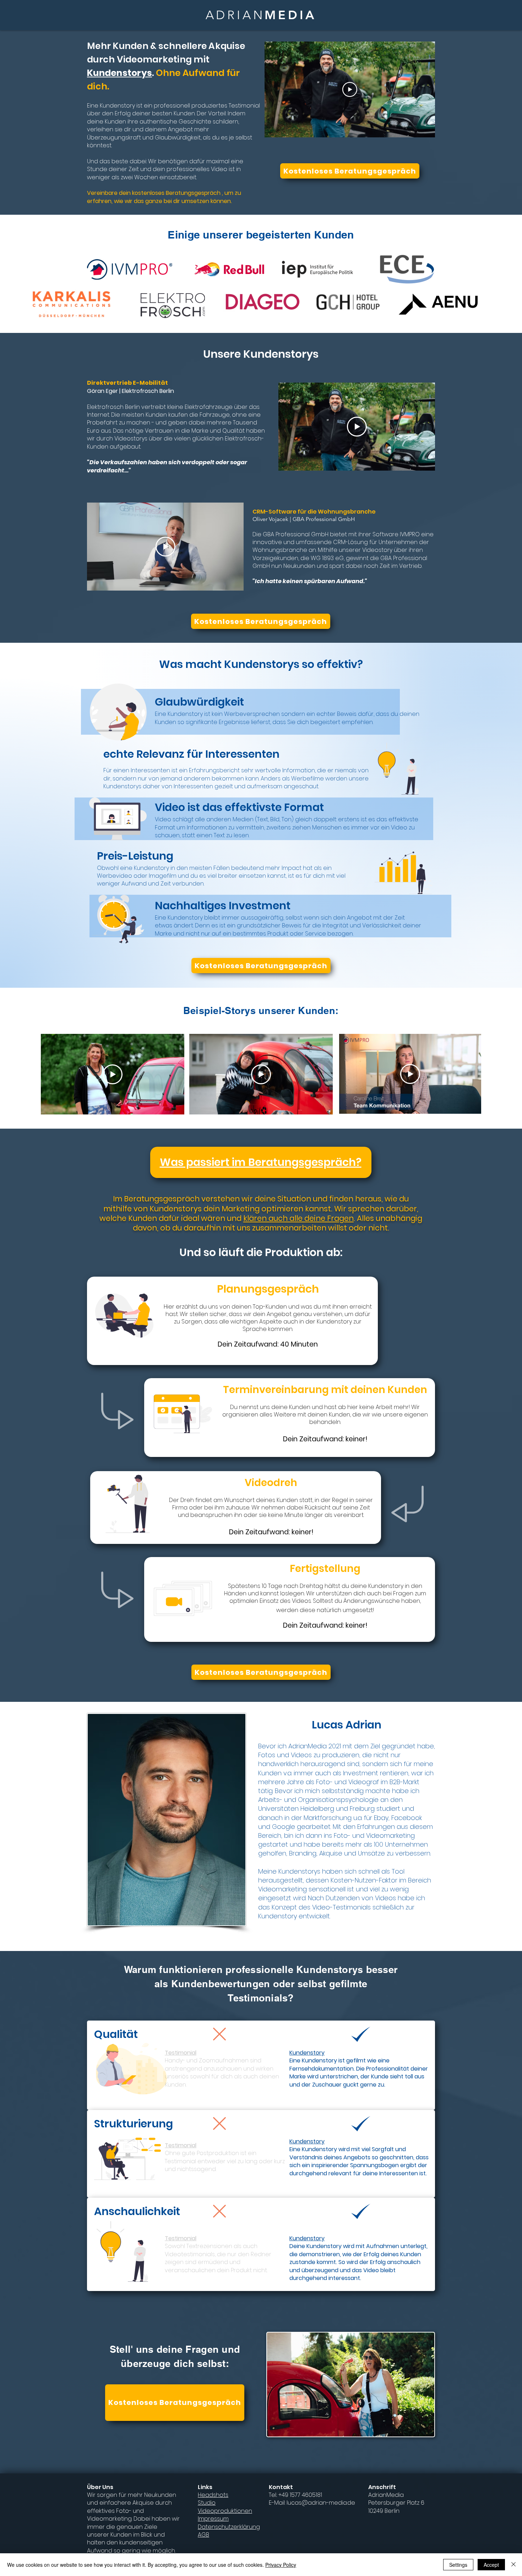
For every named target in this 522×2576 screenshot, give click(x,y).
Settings (458, 2565)
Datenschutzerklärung (229, 2527)
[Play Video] (350, 89)
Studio (207, 2503)
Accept (491, 2565)
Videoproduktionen (225, 2511)
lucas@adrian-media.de (321, 2503)
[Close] (513, 2565)
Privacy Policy (281, 2565)
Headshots (213, 2495)
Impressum (213, 2519)
